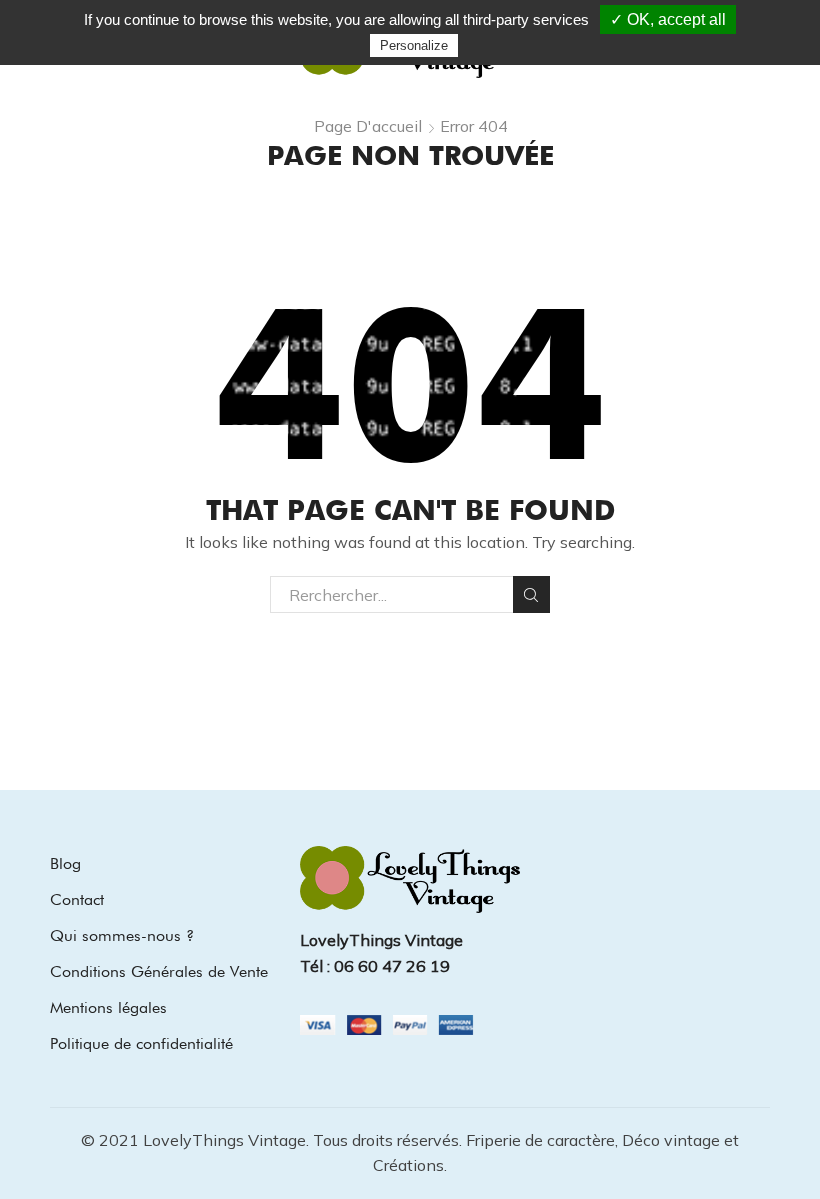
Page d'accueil (368, 126)
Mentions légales (108, 1007)
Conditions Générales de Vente (159, 971)
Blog (65, 863)
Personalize (414, 45)
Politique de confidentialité (141, 1043)
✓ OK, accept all (668, 19)
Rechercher (531, 594)
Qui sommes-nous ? (122, 935)
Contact (77, 899)
